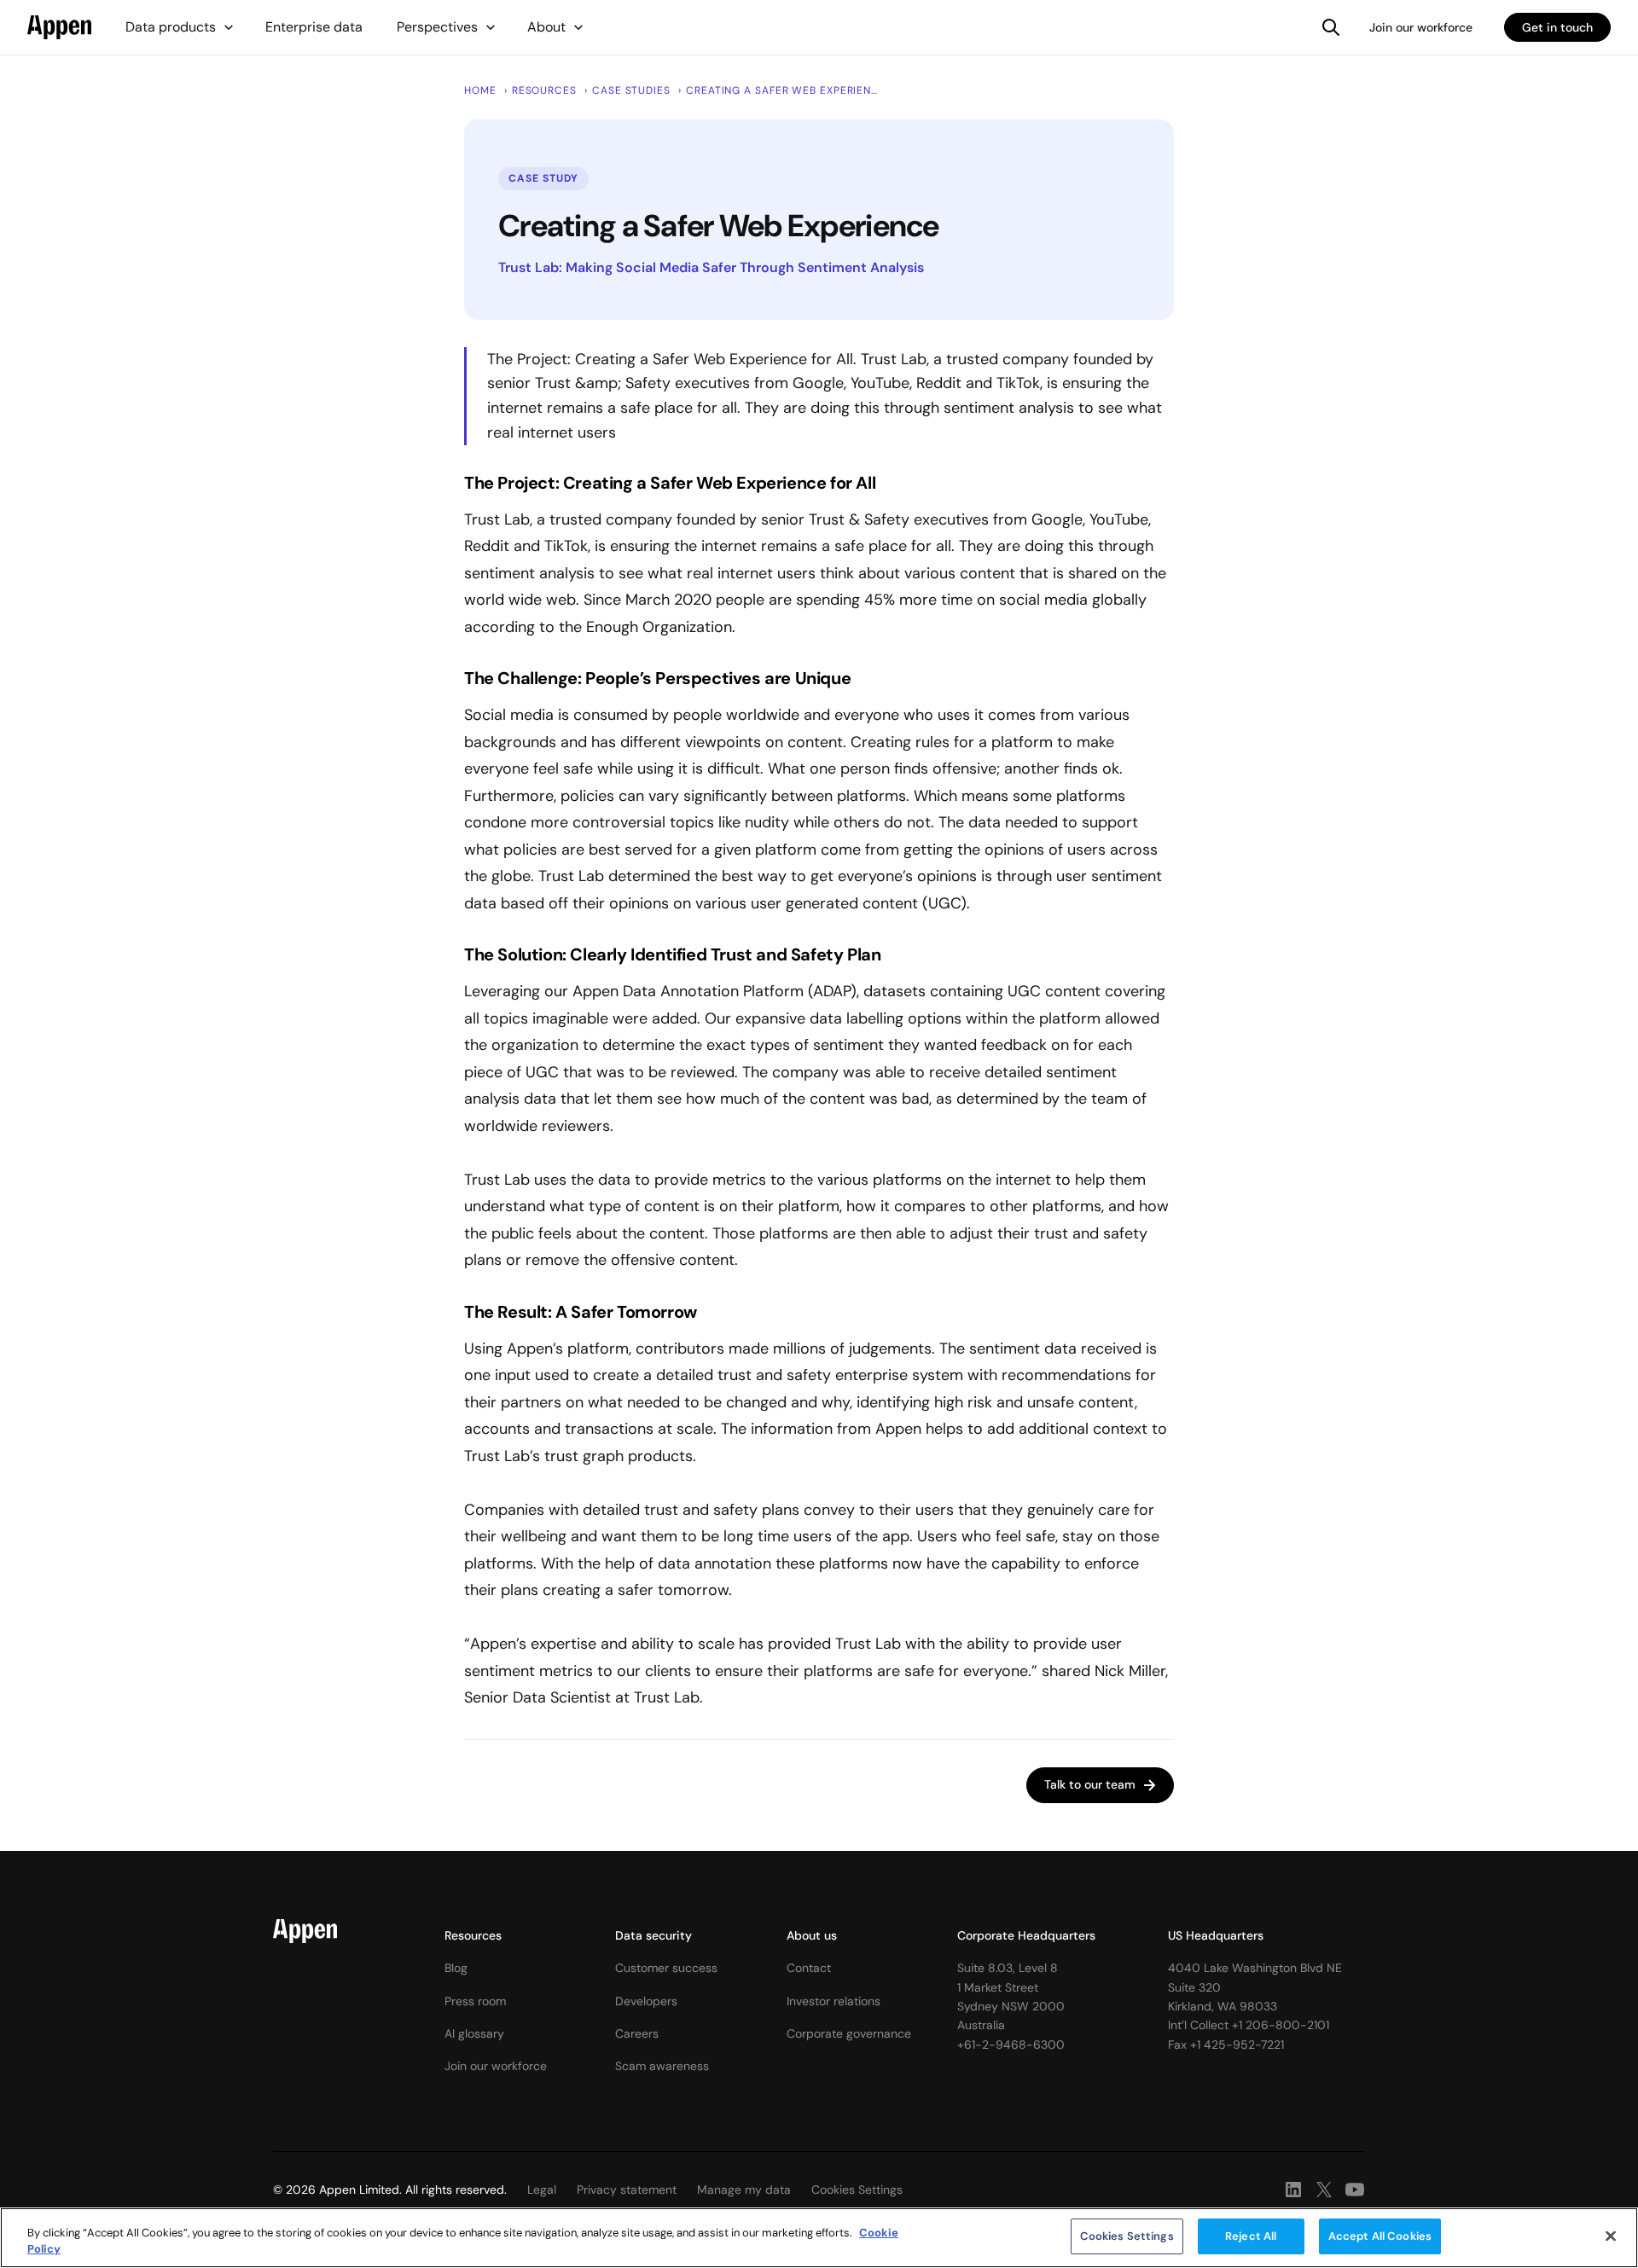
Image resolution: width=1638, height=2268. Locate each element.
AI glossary (474, 2033)
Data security (653, 1935)
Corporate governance (849, 2033)
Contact (809, 1968)
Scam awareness (662, 2066)
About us (812, 1935)
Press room (475, 2001)
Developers (646, 2001)
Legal (542, 2190)
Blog (456, 1968)
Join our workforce (1421, 27)
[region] (819, 2238)
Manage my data (744, 2190)
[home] (59, 27)
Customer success (666, 1968)
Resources (473, 1935)
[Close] (1611, 2236)
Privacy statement (627, 2190)
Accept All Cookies (1380, 2236)
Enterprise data (314, 27)
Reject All (1251, 2236)
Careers (637, 2033)
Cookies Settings (1127, 2236)
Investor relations (834, 2001)
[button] (180, 27)
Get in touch (1557, 27)
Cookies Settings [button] (857, 2190)
